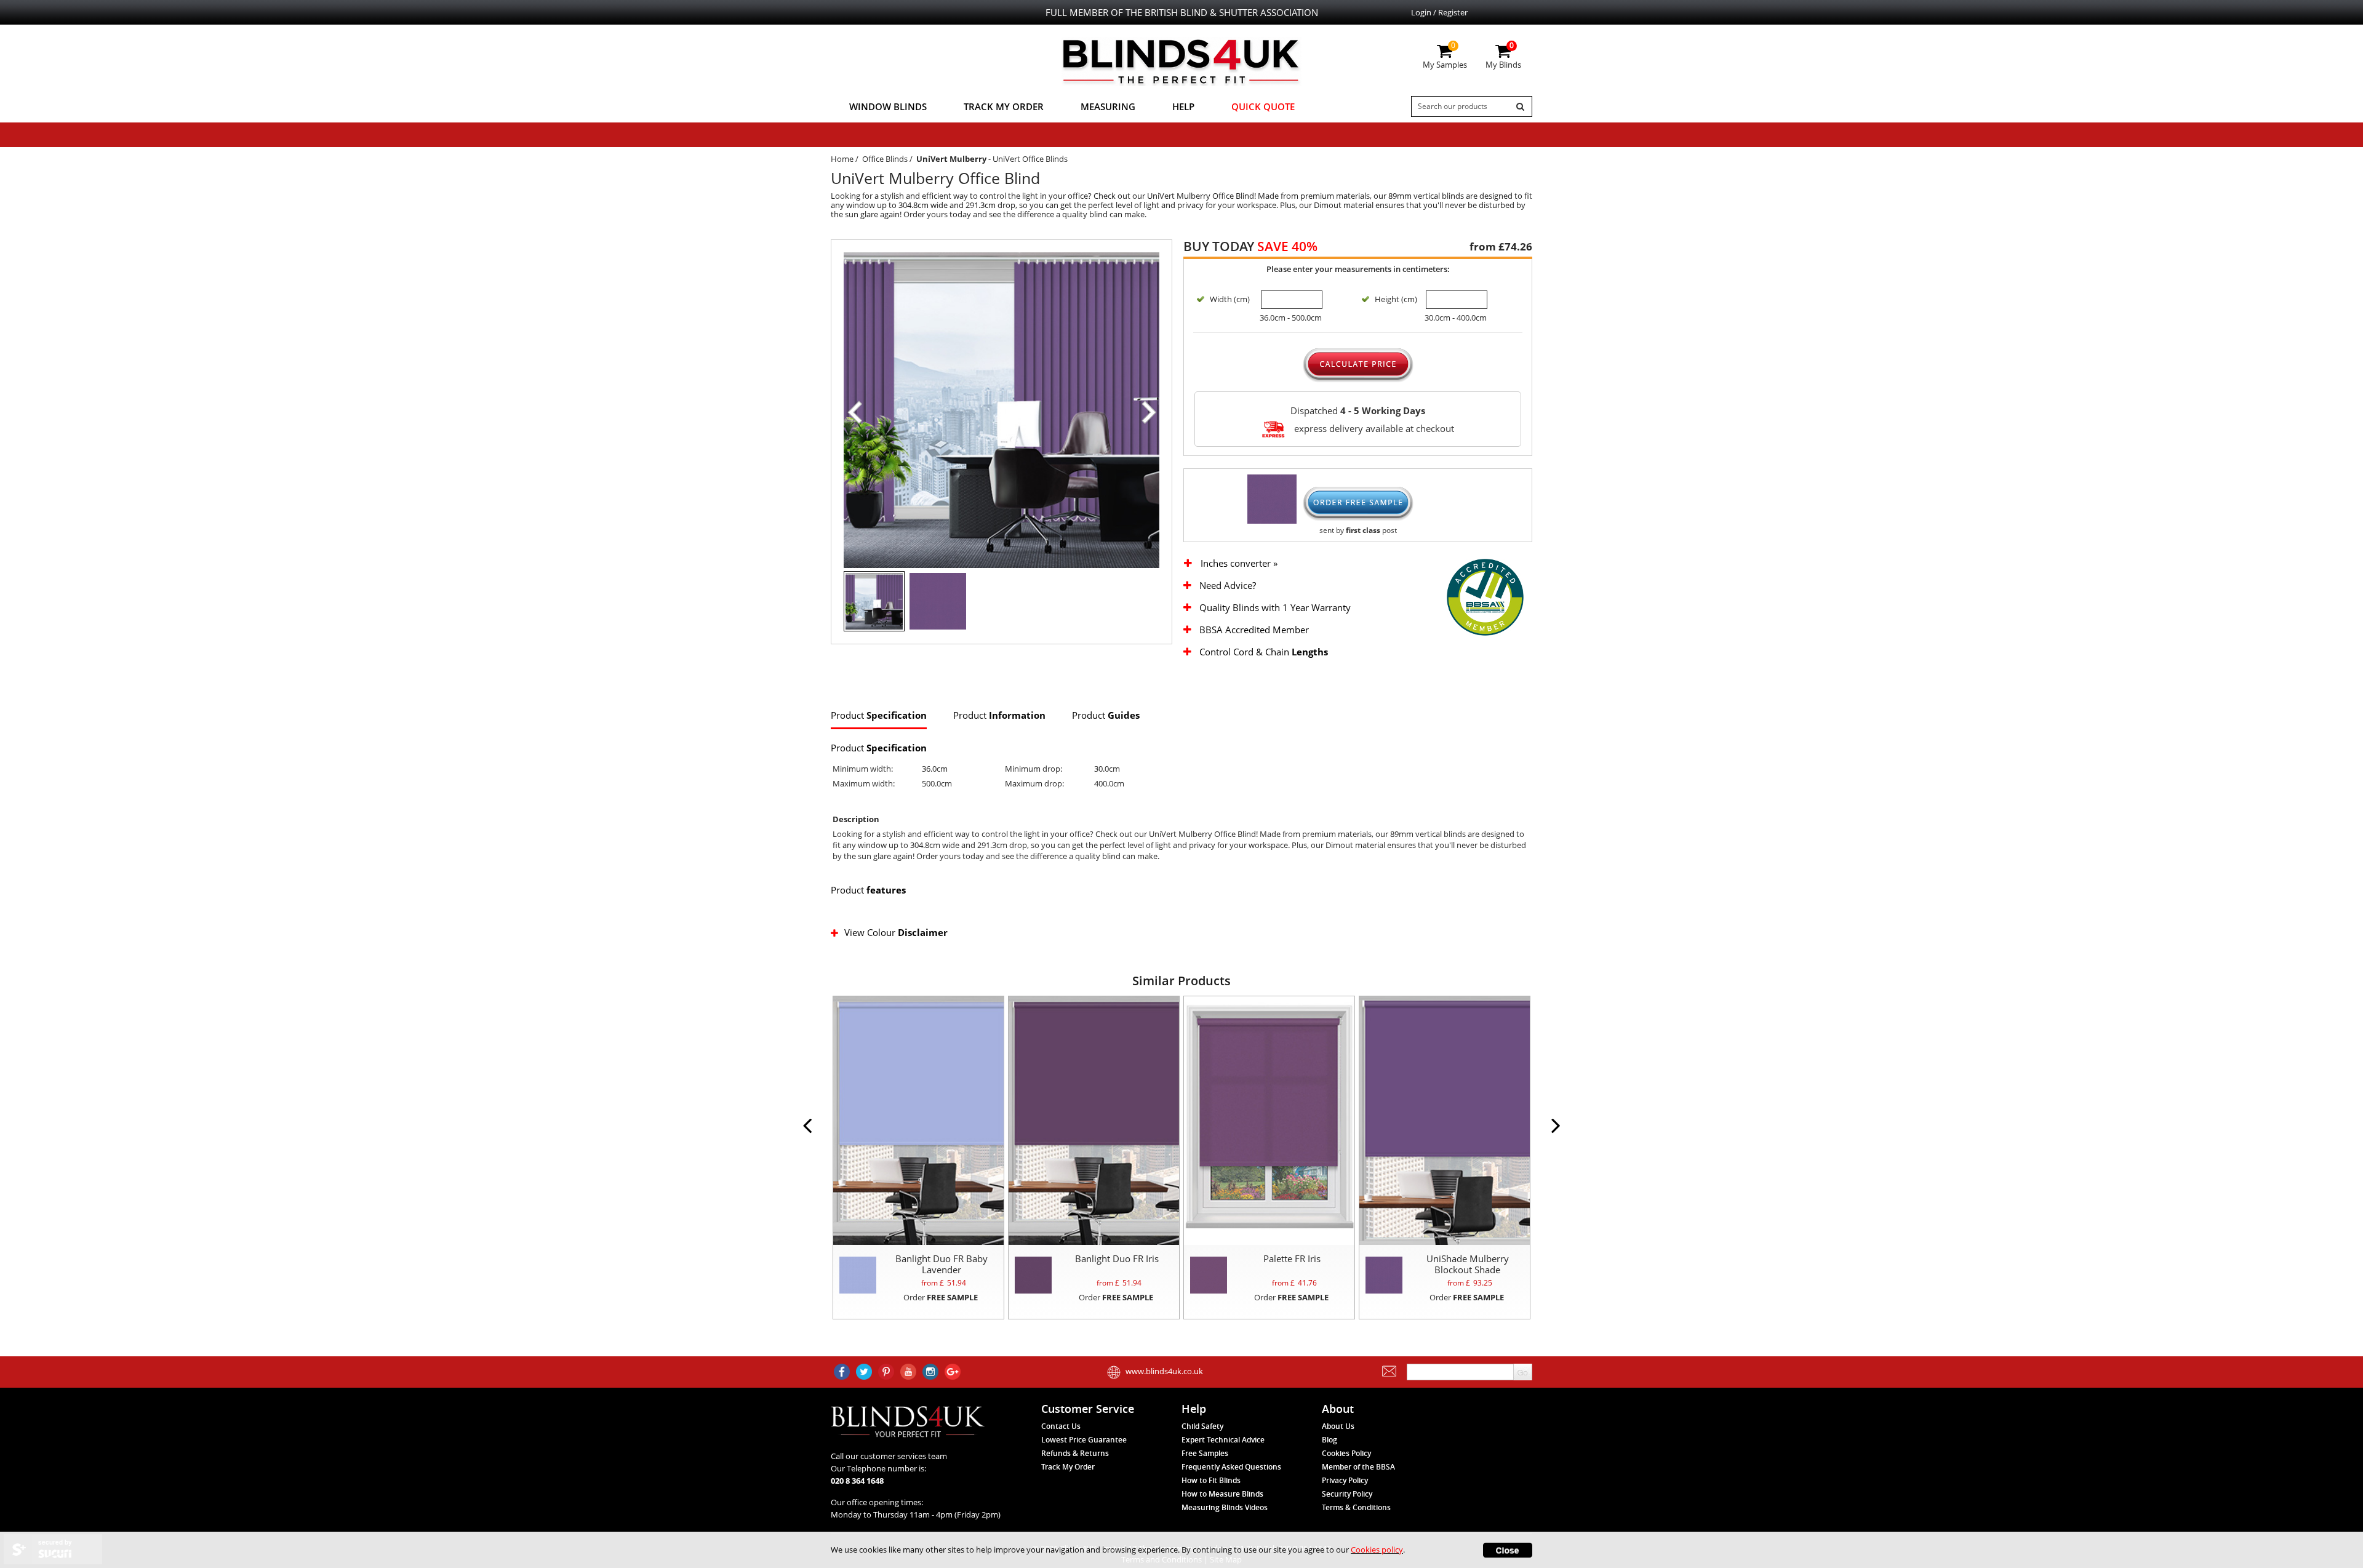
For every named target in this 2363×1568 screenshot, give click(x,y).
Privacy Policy (1345, 1480)
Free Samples (1205, 1453)
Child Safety (1202, 1426)
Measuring (1108, 106)
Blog (1329, 1440)
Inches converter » (1239, 563)
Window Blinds (888, 106)
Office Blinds (885, 159)
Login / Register (1439, 12)
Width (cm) (1230, 299)
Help (1183, 106)
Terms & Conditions (1356, 1507)
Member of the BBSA (1358, 1467)
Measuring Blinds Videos (1225, 1507)
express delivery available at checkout (1373, 428)
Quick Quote (1263, 106)
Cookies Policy (1346, 1453)
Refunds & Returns (1075, 1453)
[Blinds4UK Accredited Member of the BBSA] (1485, 596)
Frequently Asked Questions (1231, 1467)
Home (842, 159)
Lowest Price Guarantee (1084, 1440)
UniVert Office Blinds (1030, 159)
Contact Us (1061, 1426)
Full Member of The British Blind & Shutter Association (1182, 12)
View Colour (896, 932)
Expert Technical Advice (1223, 1440)
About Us (1338, 1426)
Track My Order (1004, 106)
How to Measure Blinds (1222, 1494)
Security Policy (1347, 1494)
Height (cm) (1396, 299)
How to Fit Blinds (1211, 1480)
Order (941, 1297)
